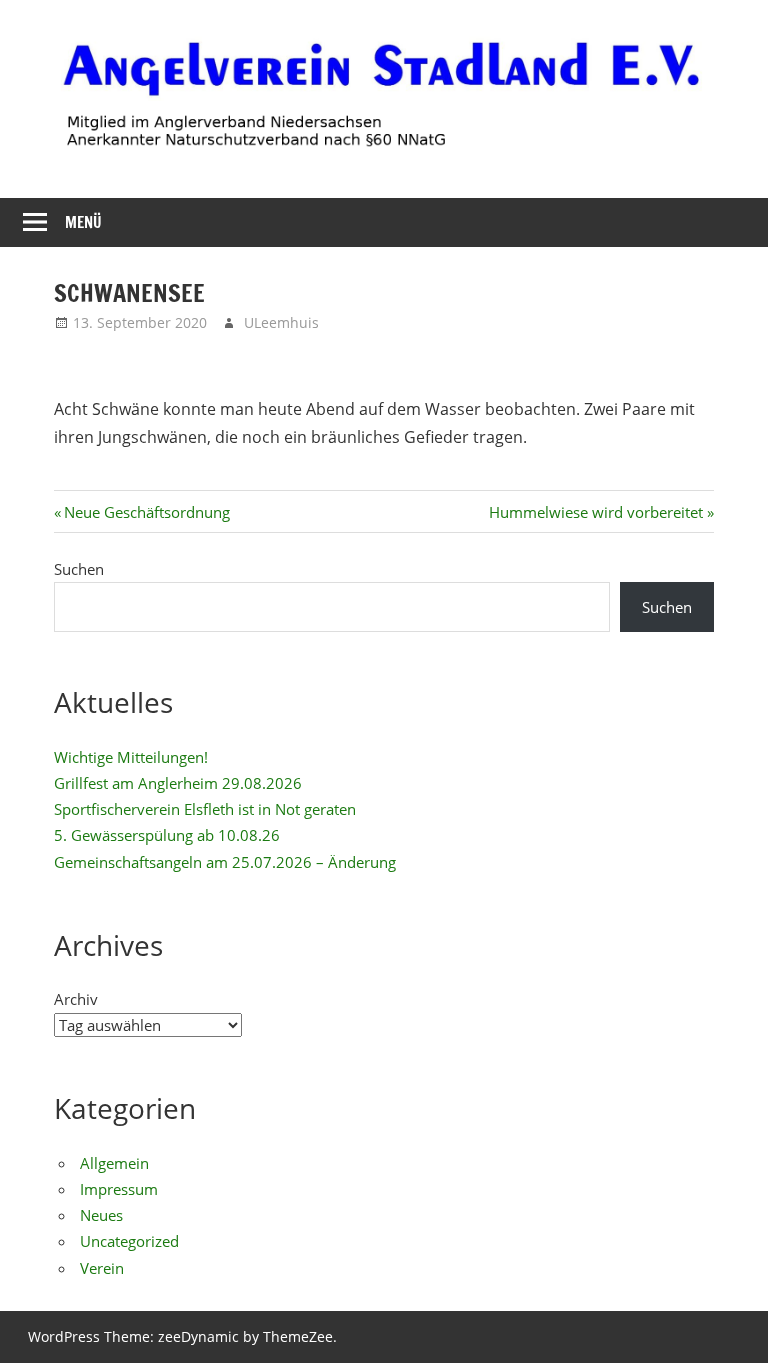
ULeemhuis (281, 322)
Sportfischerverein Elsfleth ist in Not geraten (205, 809)
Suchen (79, 569)
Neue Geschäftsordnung (146, 512)
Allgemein (114, 1163)
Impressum (119, 1189)
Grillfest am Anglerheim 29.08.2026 (178, 783)
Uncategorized (129, 1241)
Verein (102, 1268)
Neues (101, 1215)
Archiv (76, 999)
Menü (83, 222)
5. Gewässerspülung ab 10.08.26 (167, 835)
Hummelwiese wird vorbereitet (596, 512)
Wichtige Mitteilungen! (131, 757)
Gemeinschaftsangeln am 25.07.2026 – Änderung (225, 862)
